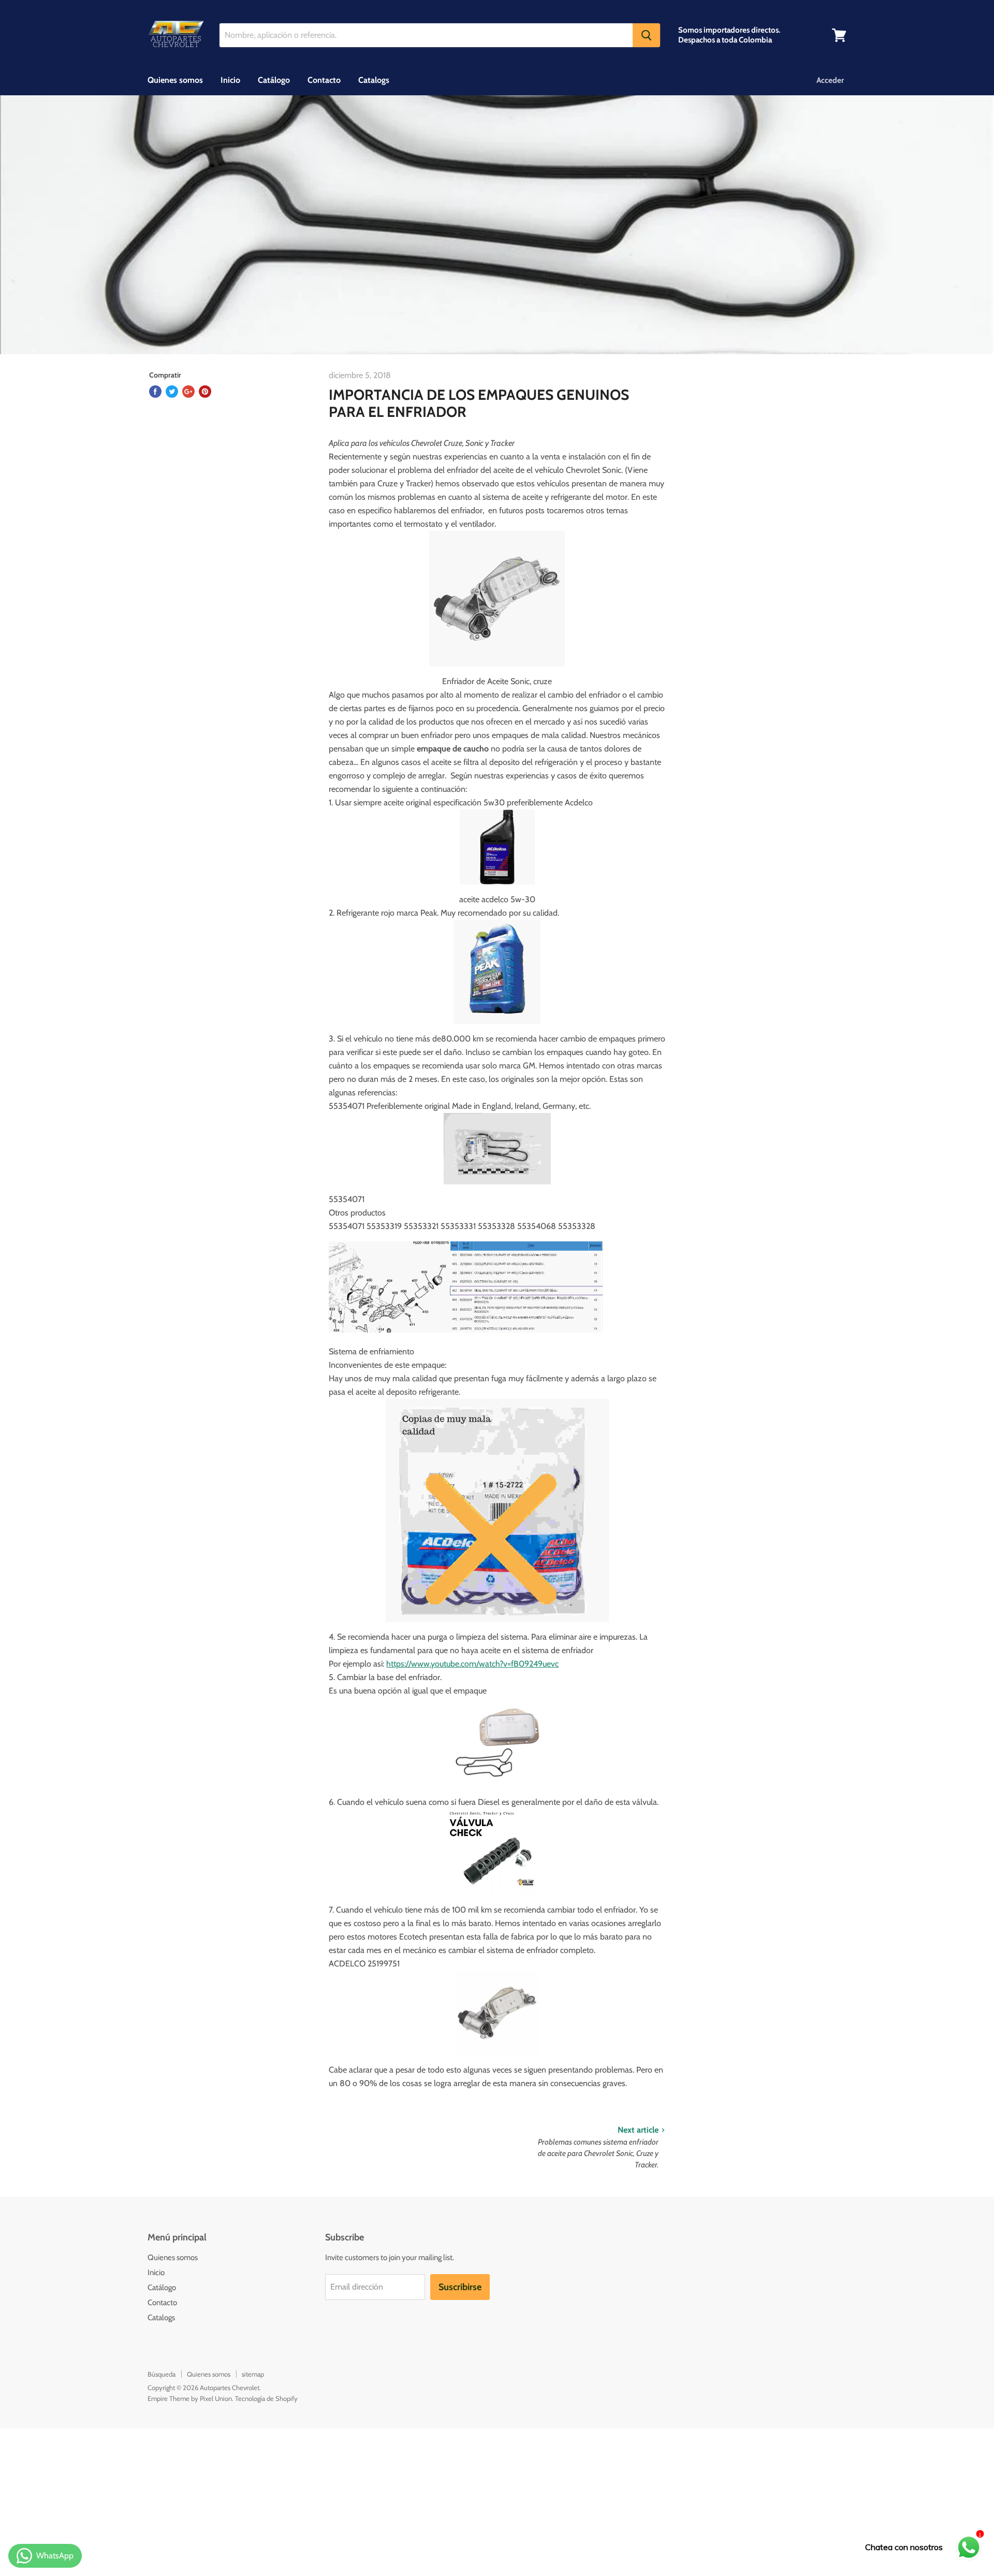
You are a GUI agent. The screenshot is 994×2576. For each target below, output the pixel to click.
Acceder (830, 80)
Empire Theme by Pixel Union (190, 2398)
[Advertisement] (311, 2501)
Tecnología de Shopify (266, 2398)
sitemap (253, 2374)
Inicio (230, 80)
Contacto (324, 80)
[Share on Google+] (188, 392)
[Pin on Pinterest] (205, 392)
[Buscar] (646, 35)
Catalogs (374, 80)
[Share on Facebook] (155, 392)
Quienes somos (175, 80)
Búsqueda (162, 2374)
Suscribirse (460, 2287)
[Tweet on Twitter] (172, 392)
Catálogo (274, 80)
